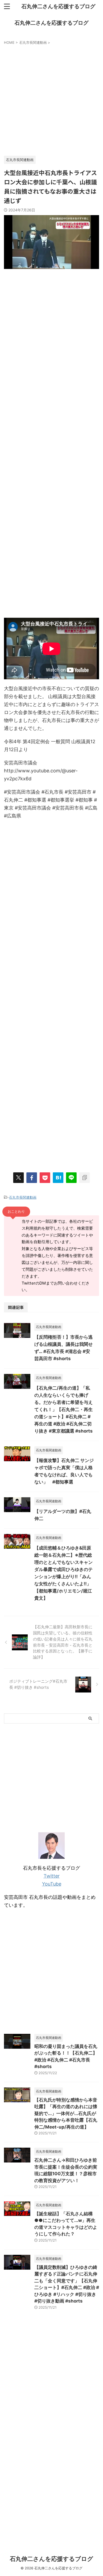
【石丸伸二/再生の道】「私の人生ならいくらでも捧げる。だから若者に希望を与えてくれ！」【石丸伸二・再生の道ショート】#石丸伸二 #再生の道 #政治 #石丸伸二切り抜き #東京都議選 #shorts (64, 1409)
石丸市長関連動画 (23, 1197)
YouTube (52, 1884)
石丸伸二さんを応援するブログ (58, 6)
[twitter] (18, 1178)
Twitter (52, 1876)
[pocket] (45, 1178)
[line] (71, 1178)
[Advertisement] (51, 99)
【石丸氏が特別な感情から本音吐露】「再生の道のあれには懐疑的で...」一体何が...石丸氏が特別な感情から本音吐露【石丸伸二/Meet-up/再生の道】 (66, 2113)
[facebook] (32, 1178)
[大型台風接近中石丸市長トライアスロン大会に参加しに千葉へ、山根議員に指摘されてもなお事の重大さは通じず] (58, 1178)
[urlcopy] (85, 1178)
